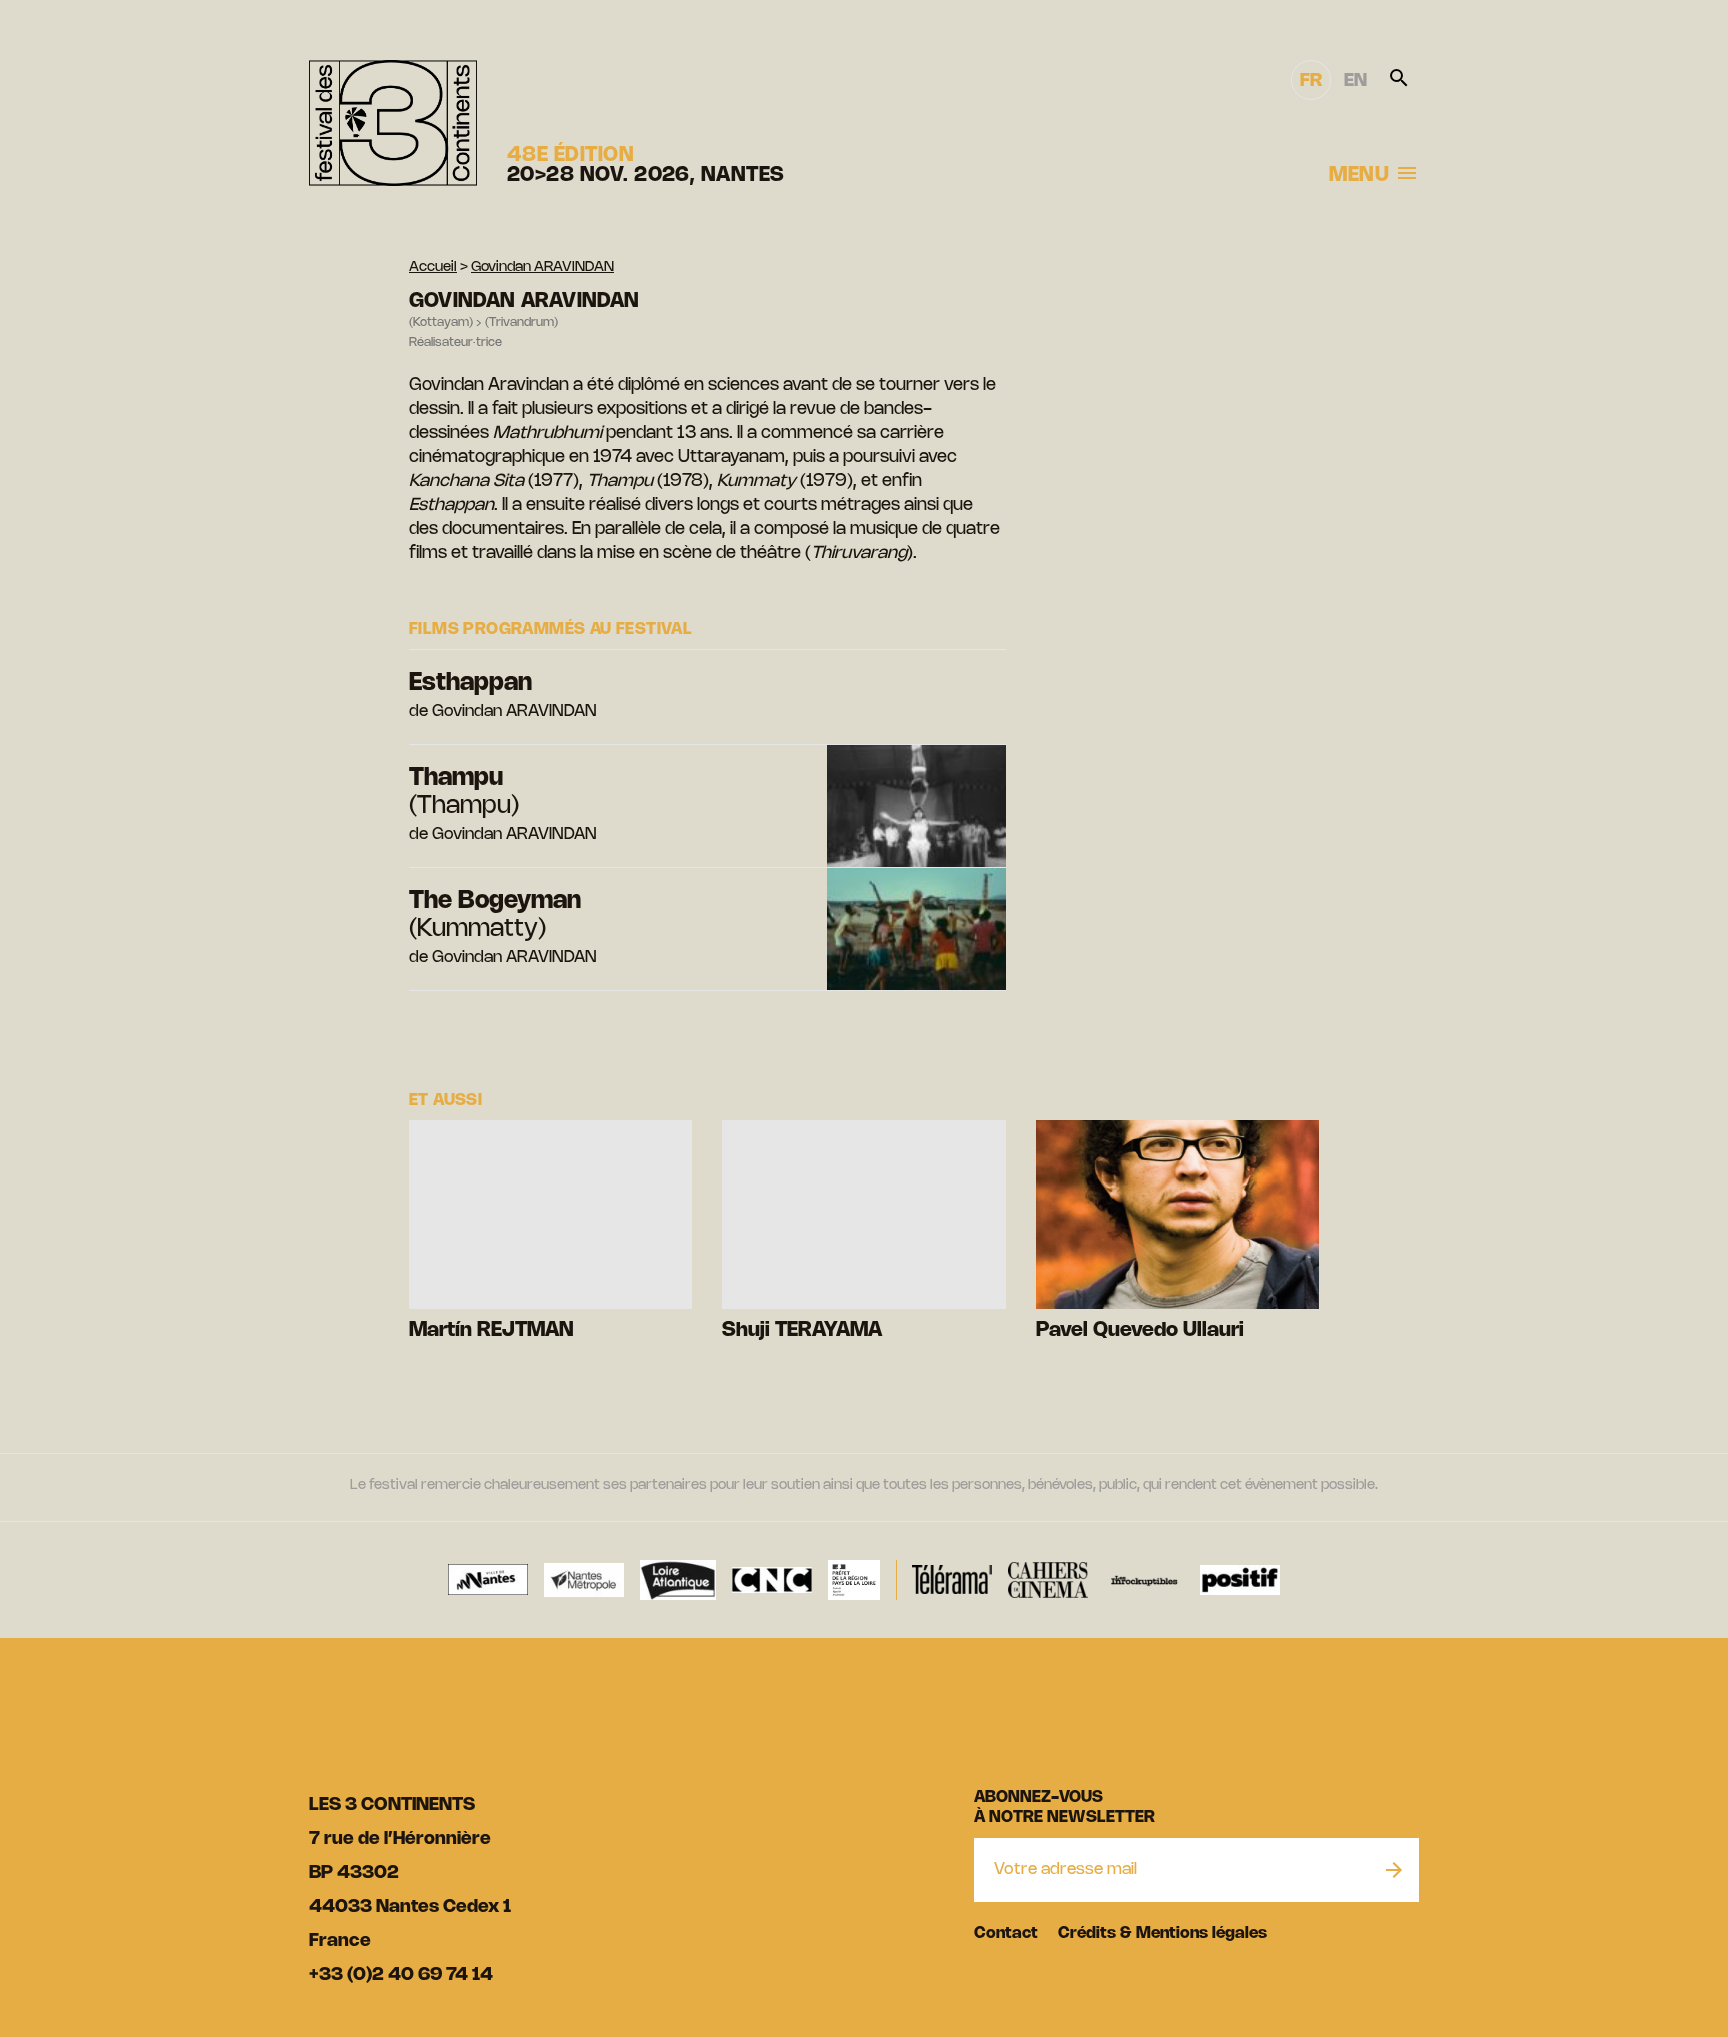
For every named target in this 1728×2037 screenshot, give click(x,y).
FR (1311, 81)
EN (1355, 81)
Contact (1006, 1933)
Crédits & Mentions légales (1162, 1933)
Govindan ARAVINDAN (542, 267)
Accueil (433, 267)
